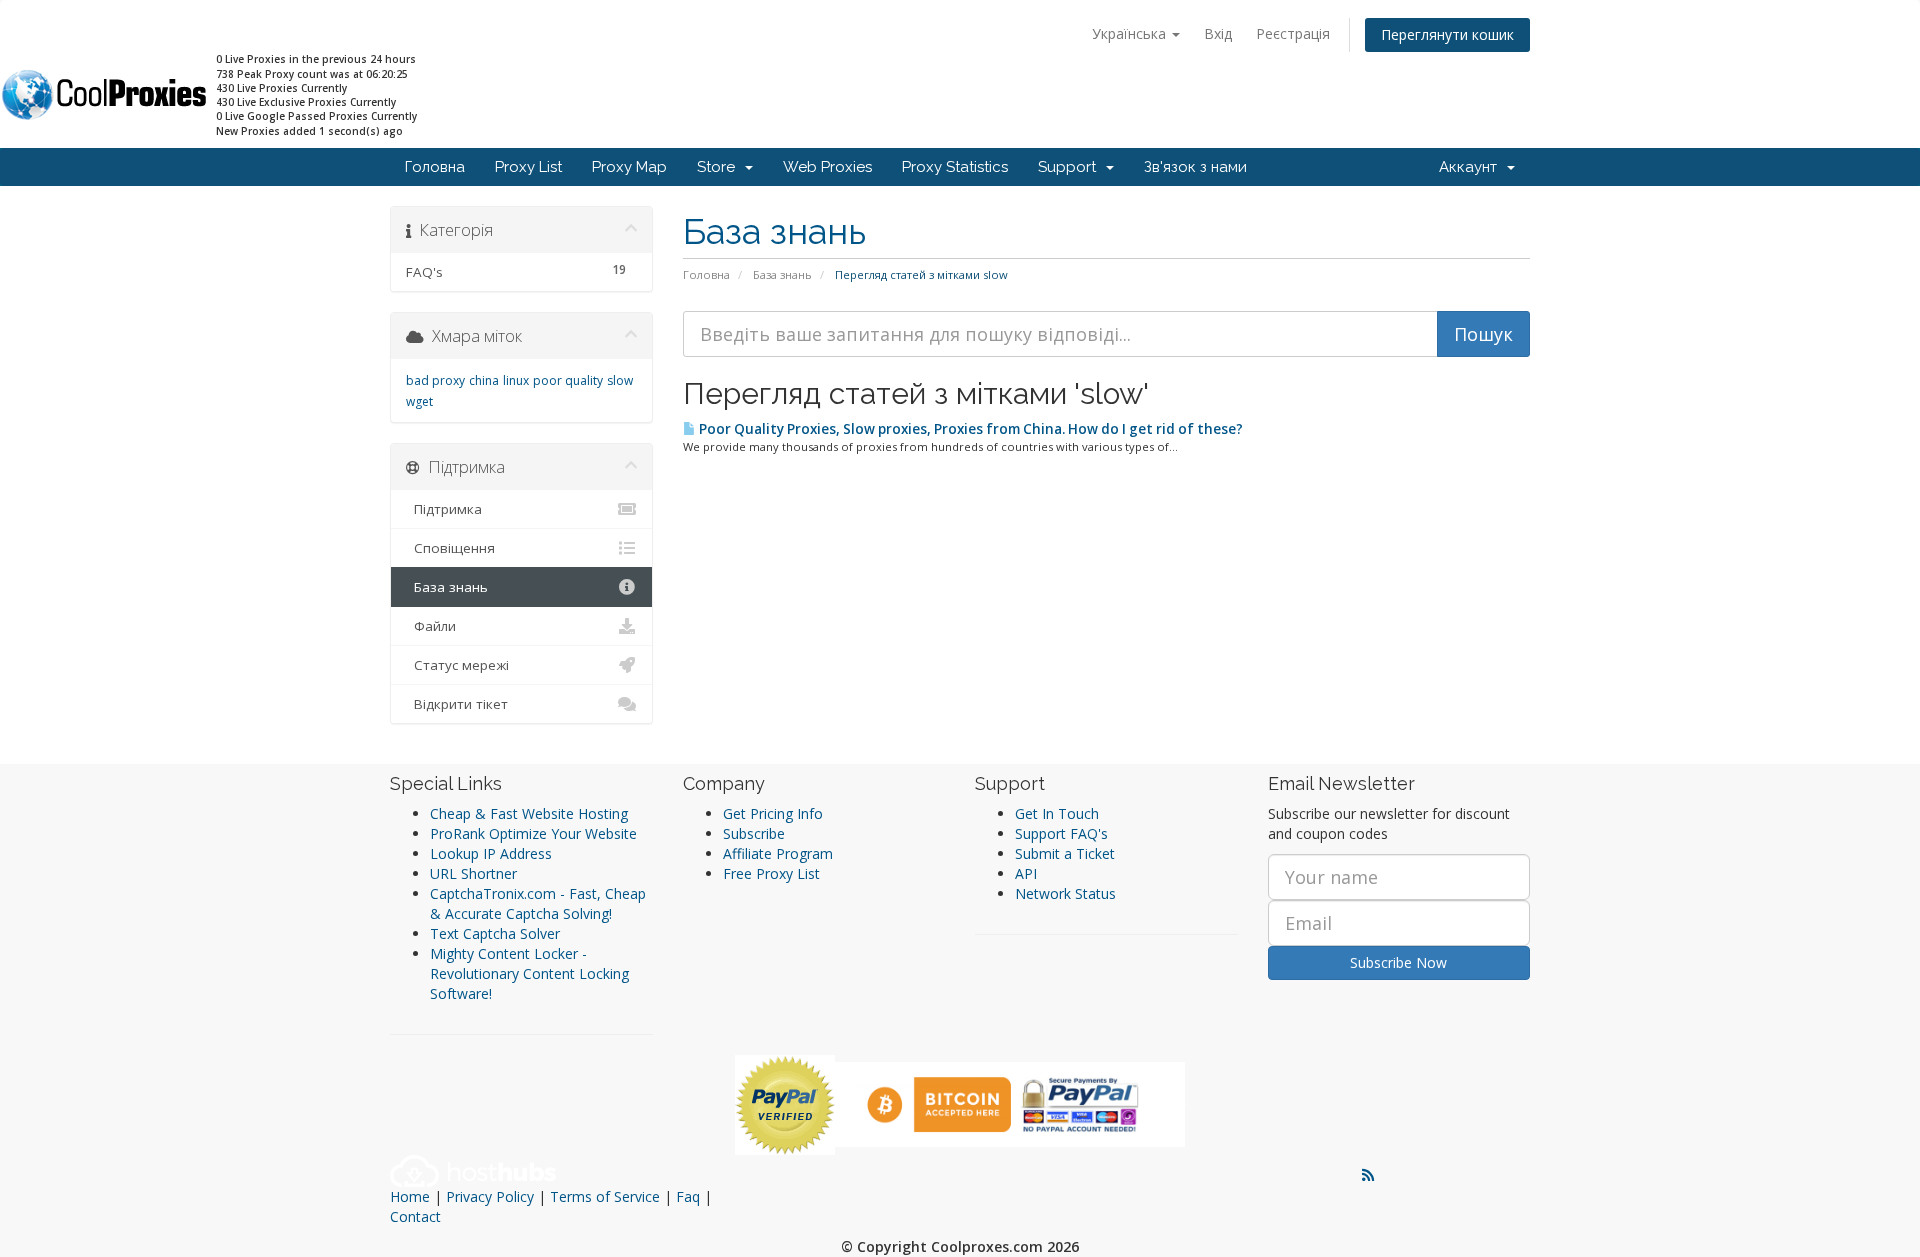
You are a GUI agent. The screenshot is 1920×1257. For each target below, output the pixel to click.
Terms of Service (605, 1196)
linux (516, 380)
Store (720, 167)
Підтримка (444, 509)
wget (419, 401)
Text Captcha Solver (495, 933)
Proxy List (528, 167)
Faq (688, 1196)
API (1026, 873)
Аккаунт (1472, 167)
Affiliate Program (778, 853)
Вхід (1218, 33)
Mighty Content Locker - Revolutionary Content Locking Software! (529, 973)
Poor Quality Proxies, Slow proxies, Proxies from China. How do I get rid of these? (969, 429)
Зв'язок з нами (1195, 167)
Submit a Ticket (1065, 853)
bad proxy (435, 380)
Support (1071, 167)
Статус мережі (457, 665)
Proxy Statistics (955, 167)
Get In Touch (1057, 813)
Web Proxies (827, 167)
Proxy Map (629, 167)
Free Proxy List (771, 873)
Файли (431, 626)
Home (410, 1196)
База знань (782, 274)
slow (620, 380)
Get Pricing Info (773, 813)
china (484, 380)
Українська (1131, 33)
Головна (435, 167)
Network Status (1065, 893)
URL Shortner (473, 873)
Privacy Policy (490, 1196)
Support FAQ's (1061, 833)
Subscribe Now (1398, 962)
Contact (415, 1216)
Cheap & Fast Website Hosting (529, 813)
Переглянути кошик (1447, 34)
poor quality (568, 380)
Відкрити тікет (457, 704)
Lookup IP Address (491, 853)
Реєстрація (1293, 33)
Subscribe (754, 833)
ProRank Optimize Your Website (533, 833)
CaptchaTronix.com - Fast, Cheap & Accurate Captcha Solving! (538, 903)
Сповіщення (450, 548)
